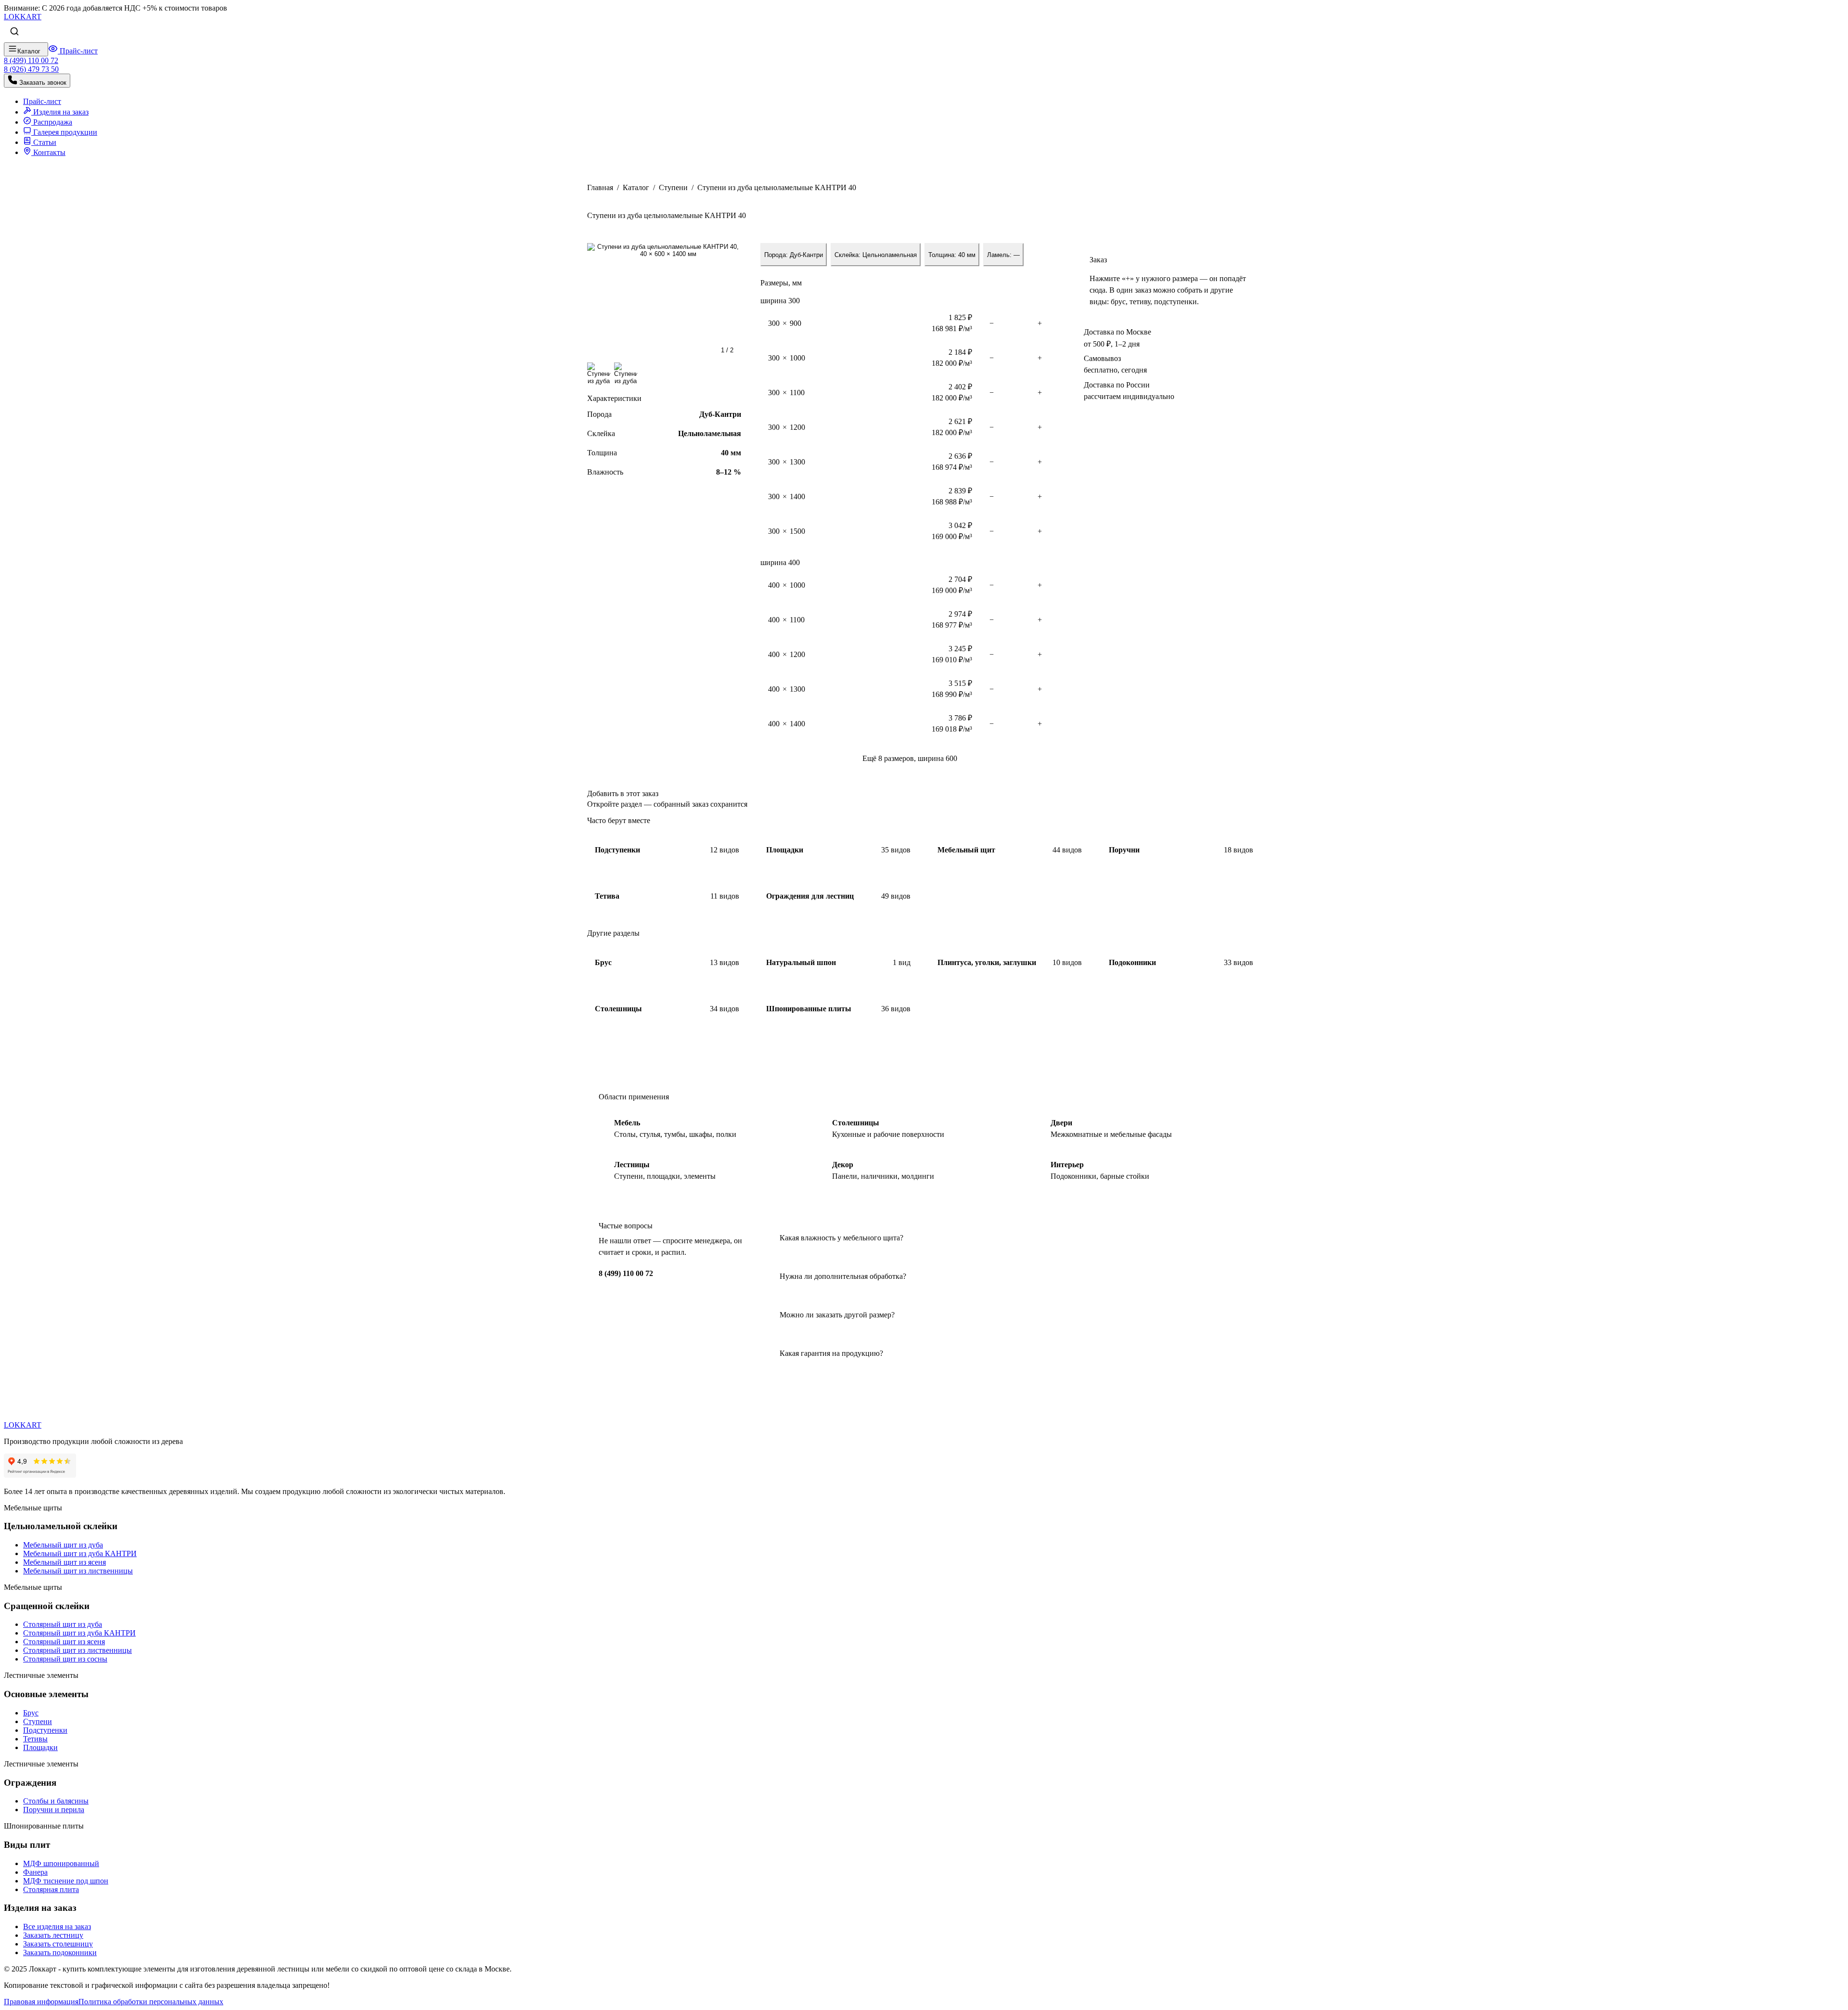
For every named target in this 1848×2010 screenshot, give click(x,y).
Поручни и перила (54, 1810)
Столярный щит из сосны (65, 1659)
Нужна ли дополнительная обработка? (843, 1276)
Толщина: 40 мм (952, 255)
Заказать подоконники (60, 1952)
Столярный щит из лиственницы (77, 1650)
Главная (600, 187)
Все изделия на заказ (57, 1926)
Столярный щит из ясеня (64, 1642)
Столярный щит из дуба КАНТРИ (79, 1633)
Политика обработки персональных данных (151, 2002)
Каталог (636, 187)
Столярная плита (51, 1889)
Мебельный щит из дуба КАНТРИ (80, 1553)
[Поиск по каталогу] (14, 32)
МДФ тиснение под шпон (66, 1881)
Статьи (44, 142)
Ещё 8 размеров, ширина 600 (910, 758)
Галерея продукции (64, 132)
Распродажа (52, 122)
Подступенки (45, 1730)
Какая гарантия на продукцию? (831, 1353)
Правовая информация (41, 2002)
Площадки (40, 1747)
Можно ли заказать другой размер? (837, 1315)
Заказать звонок (42, 83)
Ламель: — (1003, 255)
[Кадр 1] (599, 374)
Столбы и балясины (56, 1801)
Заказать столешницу (58, 1944)
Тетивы (35, 1739)
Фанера (35, 1872)
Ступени (673, 187)
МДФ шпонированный (61, 1863)
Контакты (48, 152)
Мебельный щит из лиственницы (78, 1571)
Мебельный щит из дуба (63, 1545)
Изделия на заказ (60, 112)
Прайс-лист (78, 51)
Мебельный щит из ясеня (64, 1562)
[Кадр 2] (626, 374)
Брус (31, 1713)
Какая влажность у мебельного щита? (841, 1238)
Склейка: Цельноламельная (876, 255)
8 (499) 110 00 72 (626, 1273)
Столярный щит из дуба (63, 1624)
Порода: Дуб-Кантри (794, 255)
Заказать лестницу (53, 1935)
